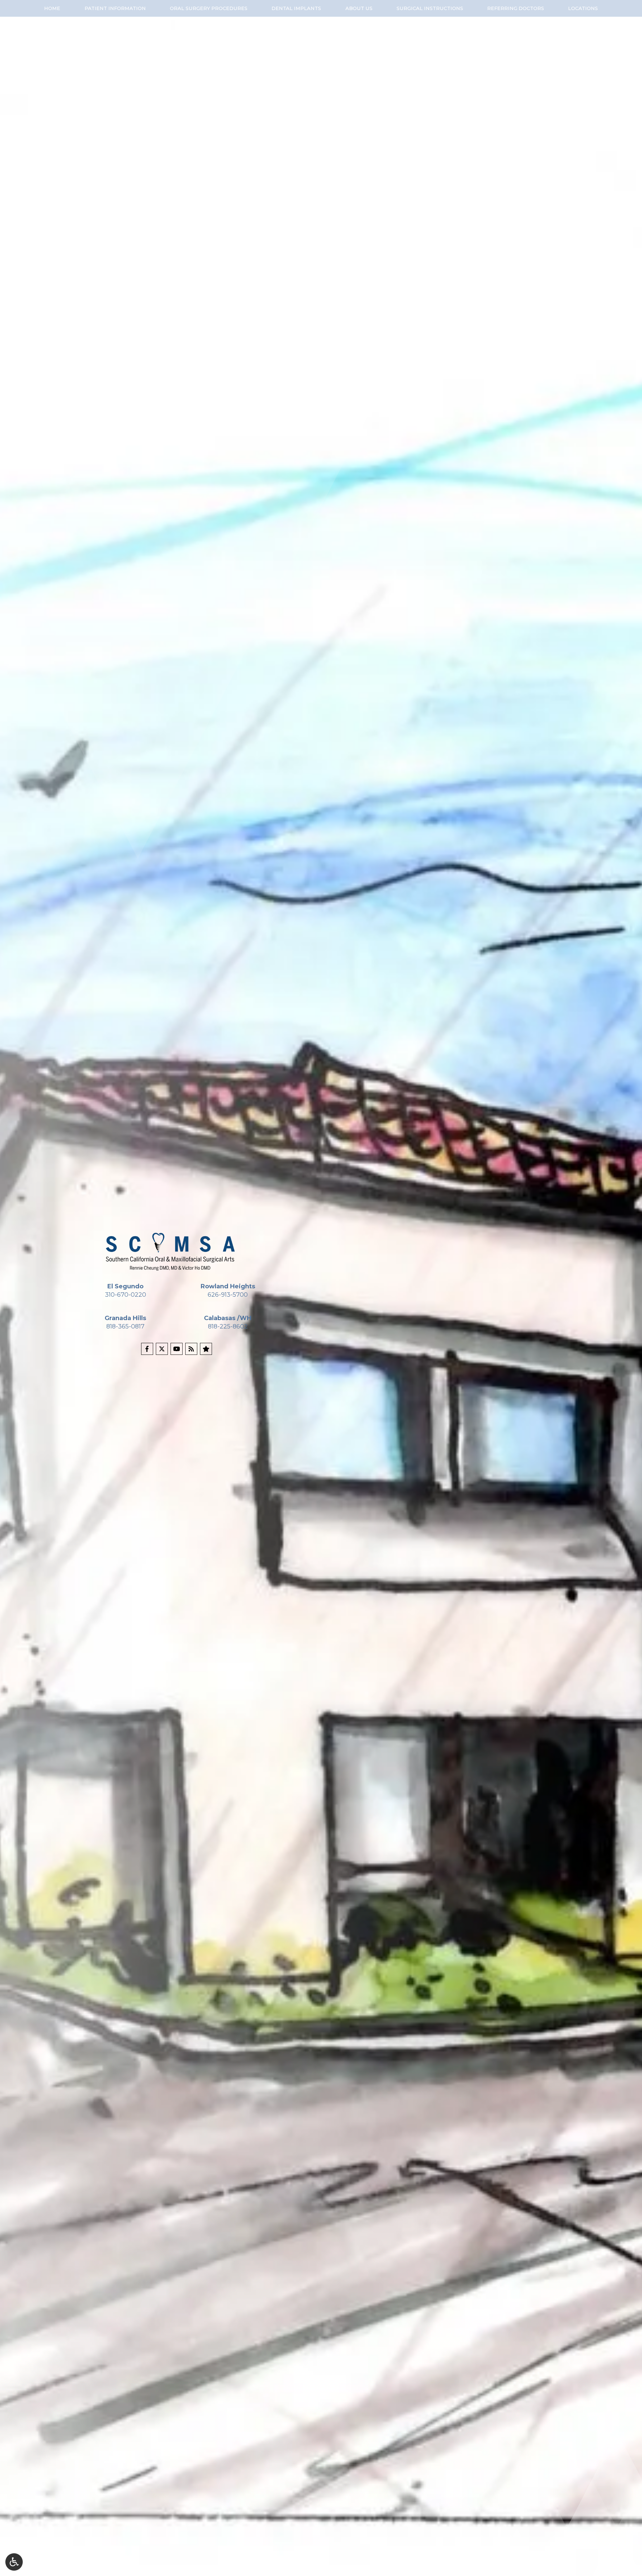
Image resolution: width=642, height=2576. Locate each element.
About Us (359, 8)
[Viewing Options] (14, 2562)
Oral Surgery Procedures (209, 8)
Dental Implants (296, 8)
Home (52, 8)
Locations (583, 8)
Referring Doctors (516, 8)
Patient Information (115, 8)
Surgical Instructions (430, 8)
